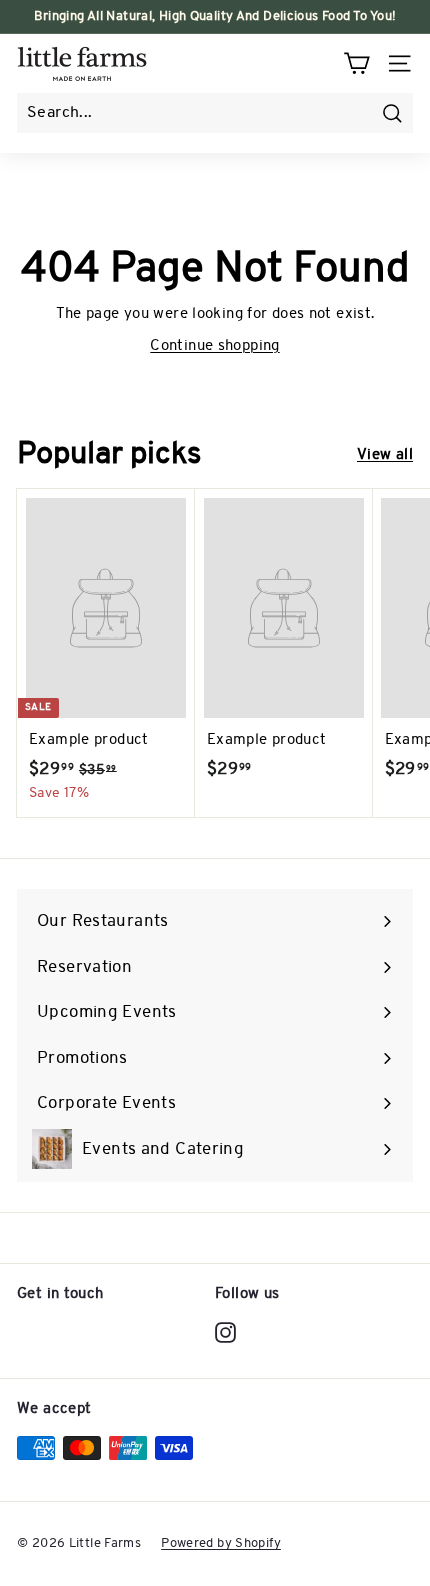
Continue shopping (214, 346)
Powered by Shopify (221, 1543)
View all (385, 455)
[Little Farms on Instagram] (225, 1332)
